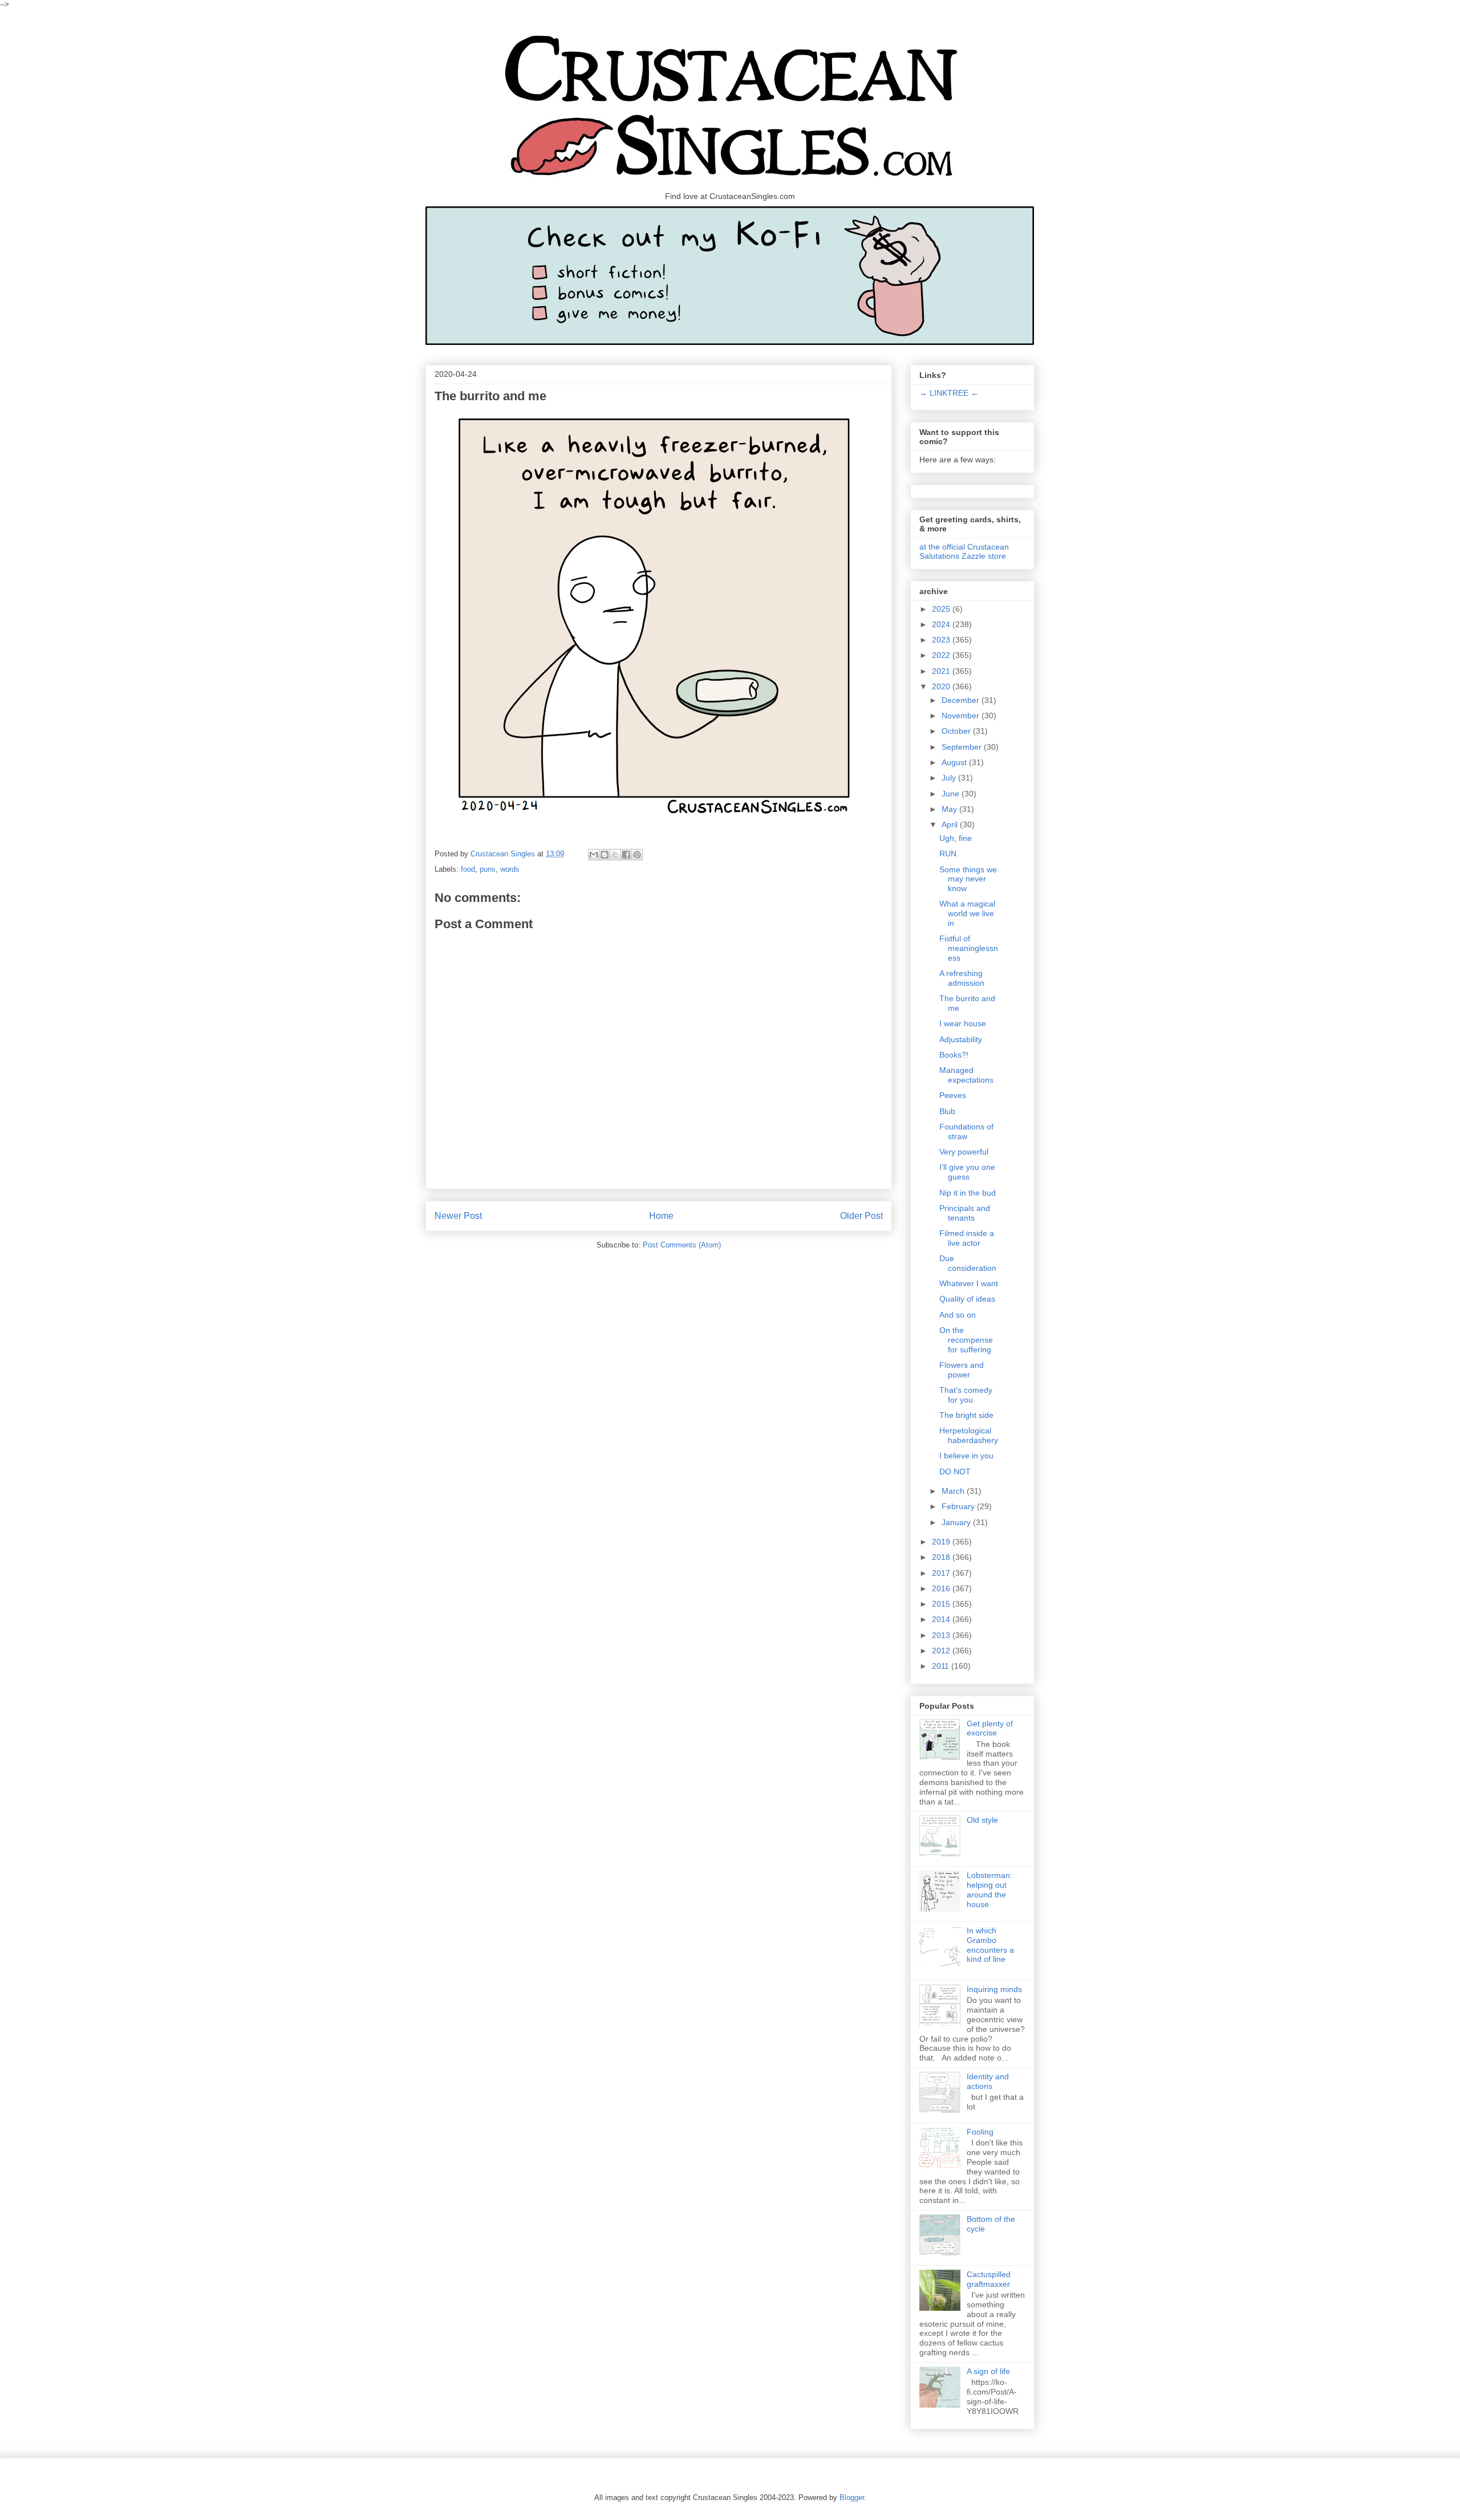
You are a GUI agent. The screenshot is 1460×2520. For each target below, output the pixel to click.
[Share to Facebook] (626, 855)
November (962, 716)
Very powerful (964, 1152)
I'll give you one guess (967, 1172)
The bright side (966, 1415)
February (959, 1506)
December (962, 700)
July (950, 778)
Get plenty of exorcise (990, 1728)
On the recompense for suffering (966, 1340)
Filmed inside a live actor (967, 1238)
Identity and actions (988, 2081)
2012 (942, 1651)
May (950, 809)
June (952, 794)
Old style (982, 1820)
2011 (942, 1666)
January (957, 1522)
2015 (942, 1604)
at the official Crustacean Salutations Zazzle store (964, 551)
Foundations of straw (966, 1131)
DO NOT (955, 1472)
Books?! (954, 1055)
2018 (942, 1557)
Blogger (852, 2497)
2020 (942, 686)
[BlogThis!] (605, 855)
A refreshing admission (962, 978)
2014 (942, 1619)
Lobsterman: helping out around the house (989, 1889)
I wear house (963, 1023)
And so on (958, 1315)
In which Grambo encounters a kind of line (990, 1945)
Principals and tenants (965, 1213)
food (468, 869)
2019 (942, 1542)
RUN (948, 853)
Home (661, 1216)
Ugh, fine (956, 838)
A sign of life (988, 2371)
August (955, 762)
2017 (942, 1573)
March (954, 1491)
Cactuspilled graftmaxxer (989, 2279)
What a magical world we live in (967, 913)
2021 (942, 671)
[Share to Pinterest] (637, 855)
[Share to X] (615, 855)
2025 (942, 609)
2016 (942, 1588)
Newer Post (458, 1216)
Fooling (980, 2132)
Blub (947, 1111)
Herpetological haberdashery (969, 1435)
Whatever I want (969, 1283)
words (510, 869)
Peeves (953, 1095)
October (957, 731)
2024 (942, 624)
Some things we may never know (968, 879)
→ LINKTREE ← (949, 393)
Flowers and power (962, 1370)
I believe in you (966, 1456)
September (963, 747)
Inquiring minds (994, 1989)
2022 (942, 655)
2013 (942, 1635)
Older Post (861, 1216)
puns (488, 869)
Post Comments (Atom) (682, 1245)
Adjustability (961, 1039)
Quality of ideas (967, 1299)
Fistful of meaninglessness (969, 948)
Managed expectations (966, 1075)
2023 (942, 640)
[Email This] (594, 855)
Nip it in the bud (968, 1193)
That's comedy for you (966, 1395)
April (951, 824)
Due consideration (968, 1263)
